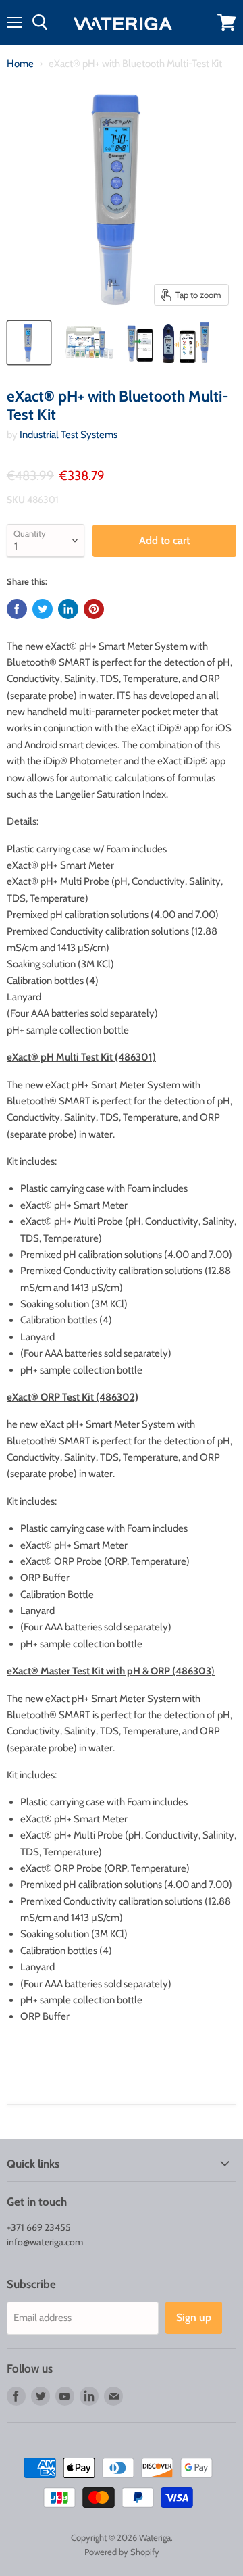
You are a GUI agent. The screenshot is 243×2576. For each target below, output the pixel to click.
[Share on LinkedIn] (68, 609)
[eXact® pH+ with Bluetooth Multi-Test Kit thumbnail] (29, 343)
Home (20, 64)
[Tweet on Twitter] (43, 609)
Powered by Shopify (122, 2552)
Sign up (194, 2317)
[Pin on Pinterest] (94, 609)
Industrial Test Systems (69, 435)
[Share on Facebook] (17, 609)
